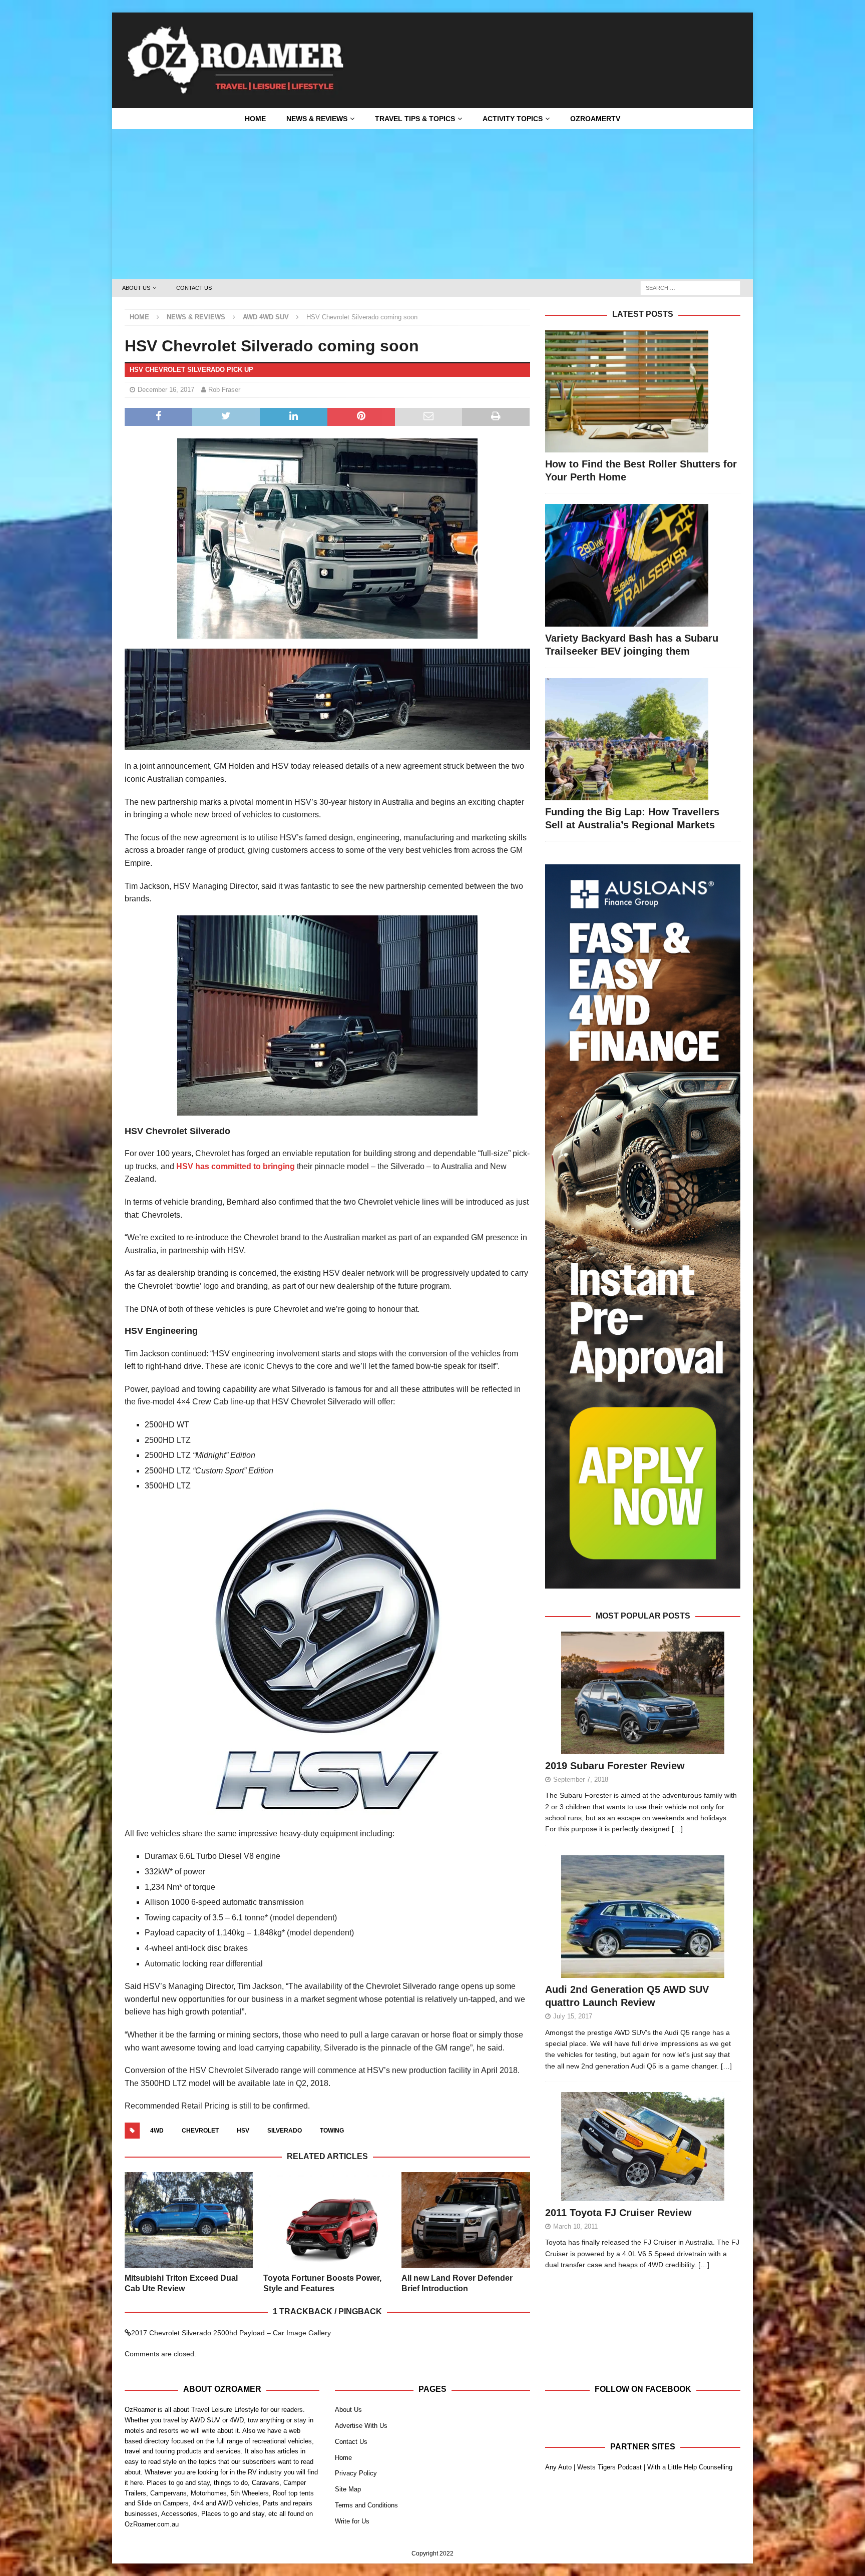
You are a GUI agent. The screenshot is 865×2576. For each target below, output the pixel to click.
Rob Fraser (224, 390)
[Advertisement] (432, 204)
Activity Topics (513, 119)
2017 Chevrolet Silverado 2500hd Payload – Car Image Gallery (231, 2333)
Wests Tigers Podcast (609, 2467)
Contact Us (194, 288)
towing (332, 2131)
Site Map (348, 2489)
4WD (157, 2131)
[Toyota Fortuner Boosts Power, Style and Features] (327, 2220)
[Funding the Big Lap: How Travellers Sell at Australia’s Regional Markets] (642, 739)
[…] (677, 1829)
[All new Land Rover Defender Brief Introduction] (466, 2220)
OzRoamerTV (595, 119)
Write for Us (352, 2521)
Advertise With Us (361, 2426)
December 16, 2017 (166, 390)
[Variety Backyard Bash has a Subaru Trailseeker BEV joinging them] (642, 565)
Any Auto (558, 2467)
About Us (136, 288)
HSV (243, 2131)
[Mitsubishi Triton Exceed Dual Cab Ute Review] (189, 2220)
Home (255, 119)
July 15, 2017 (573, 2016)
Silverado (285, 2131)
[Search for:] (690, 288)
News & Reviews (317, 119)
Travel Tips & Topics (415, 119)
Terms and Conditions (366, 2505)
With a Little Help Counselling (690, 2467)
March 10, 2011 (575, 2226)
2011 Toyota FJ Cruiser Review (618, 2213)
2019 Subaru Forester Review (615, 1766)
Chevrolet (200, 2131)
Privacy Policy (356, 2473)
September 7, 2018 (581, 1779)
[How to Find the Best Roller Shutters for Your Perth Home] (642, 391)
